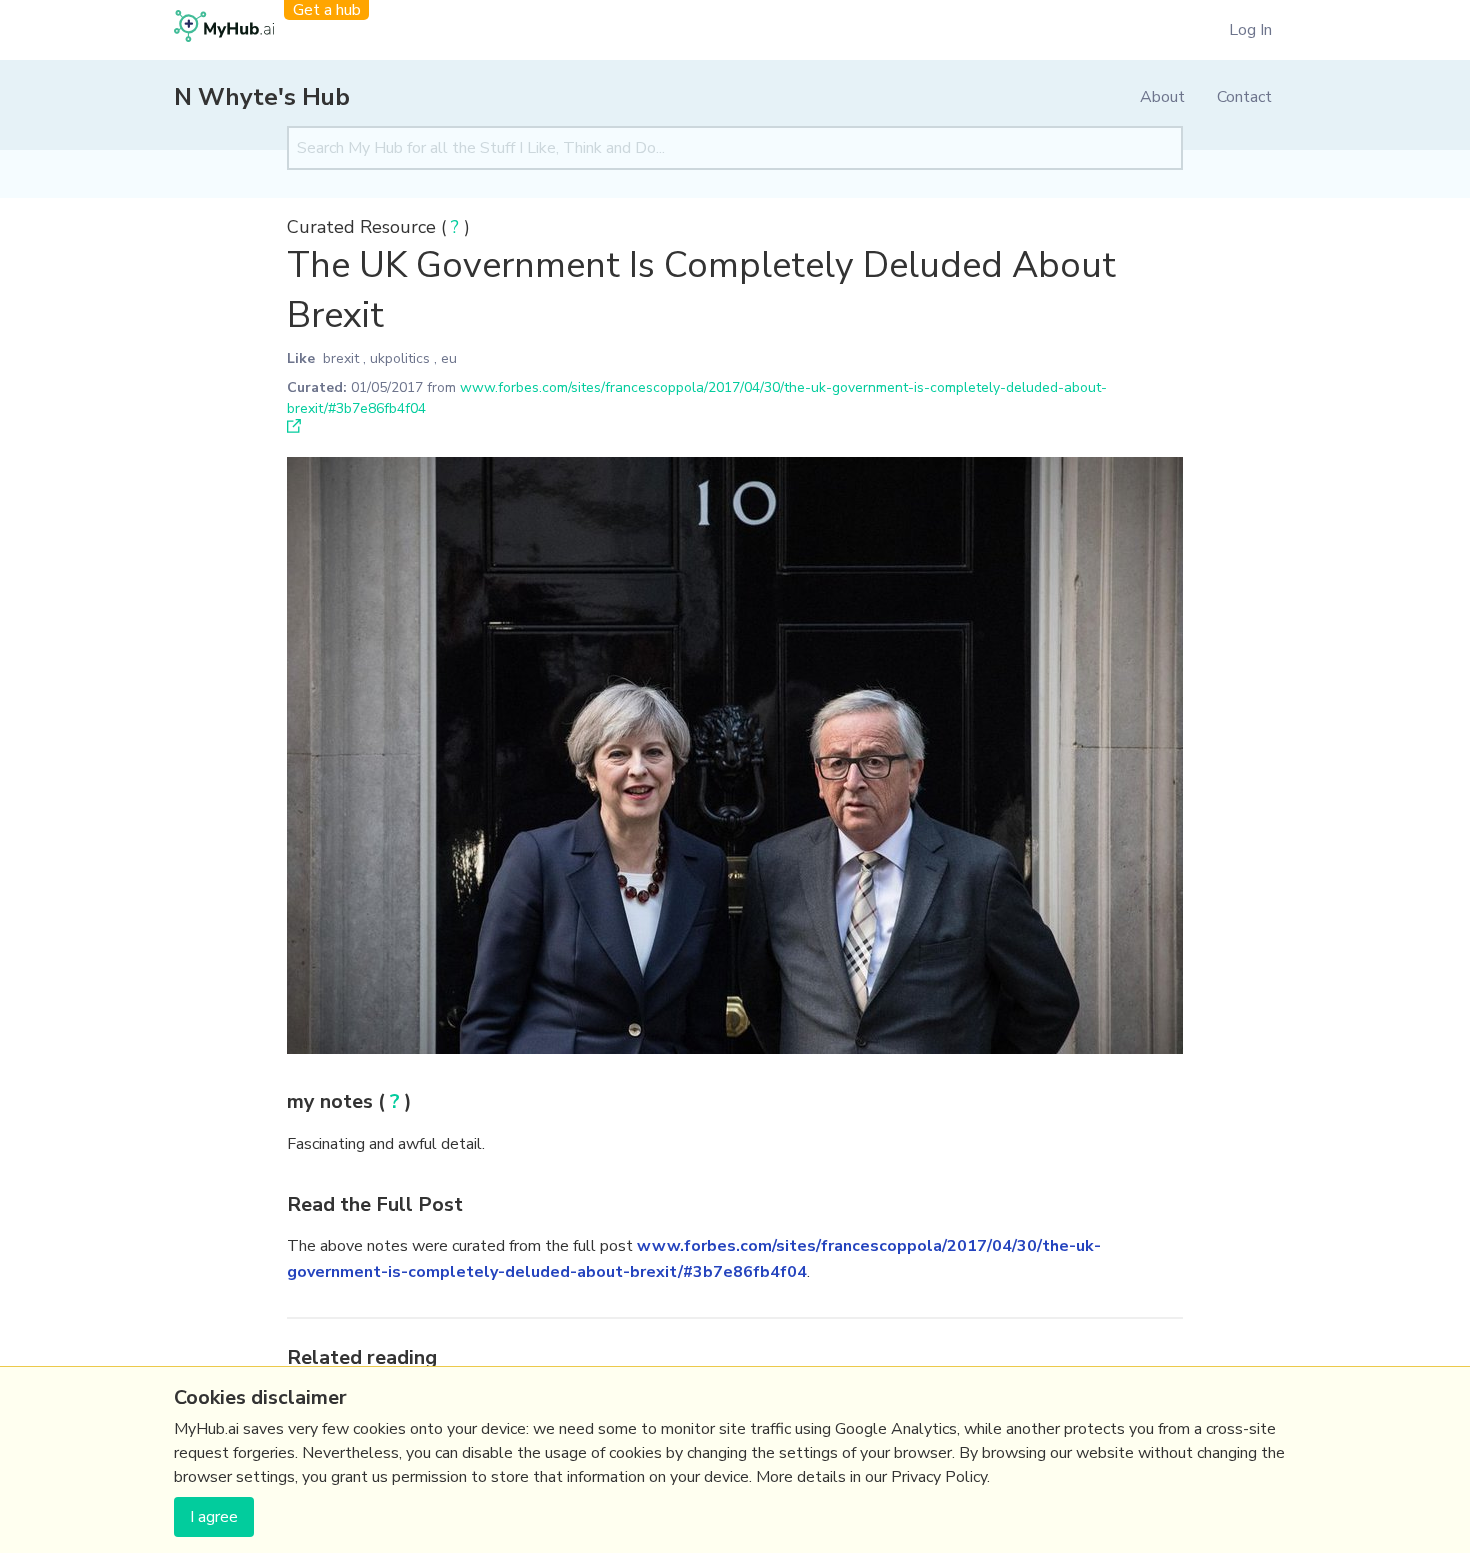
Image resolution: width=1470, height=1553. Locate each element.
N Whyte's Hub (262, 97)
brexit (341, 358)
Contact (1244, 97)
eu (449, 358)
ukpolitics (400, 358)
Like (301, 358)
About (1162, 97)
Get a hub (327, 10)
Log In (1250, 30)
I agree (214, 1517)
